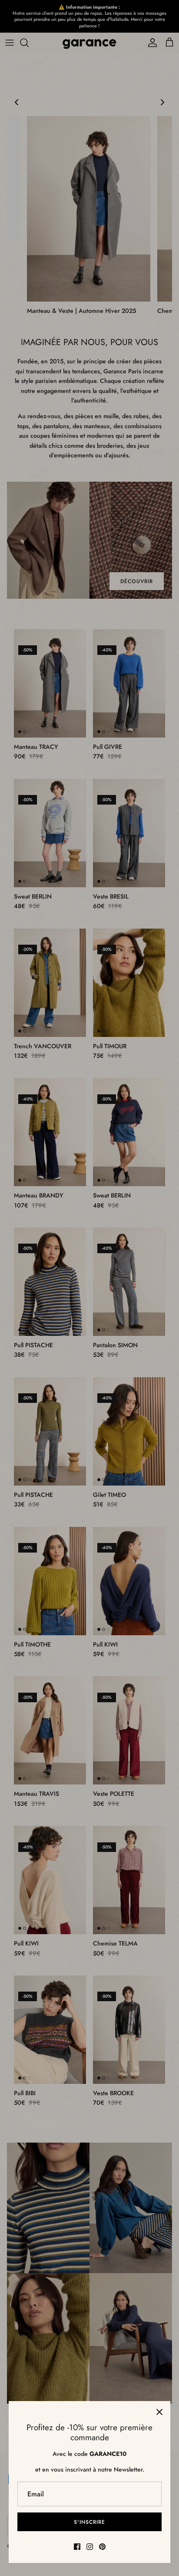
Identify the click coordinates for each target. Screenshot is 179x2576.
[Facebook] (77, 2547)
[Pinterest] (102, 2547)
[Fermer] (159, 2412)
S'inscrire (89, 2522)
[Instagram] (90, 2547)
